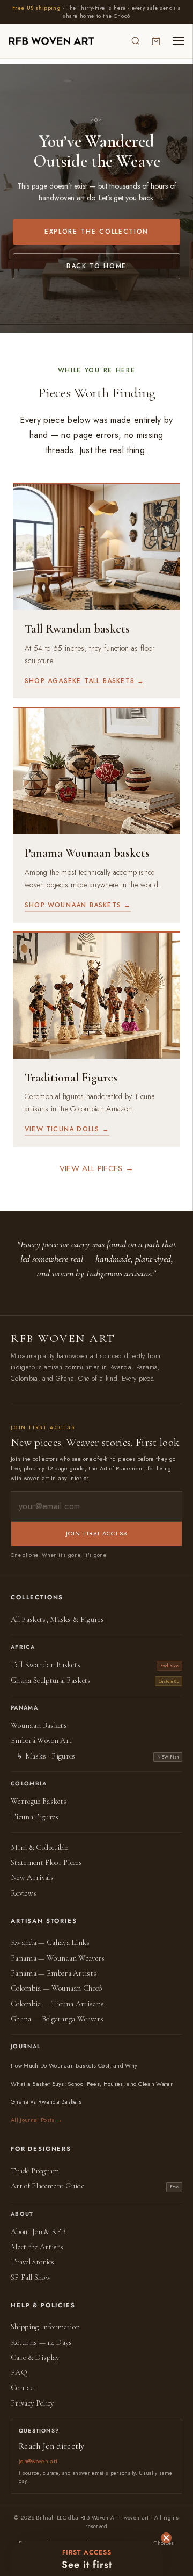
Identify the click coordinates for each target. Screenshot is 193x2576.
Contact (23, 2388)
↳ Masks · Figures (46, 1756)
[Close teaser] (166, 2538)
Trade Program (35, 2171)
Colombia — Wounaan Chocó (57, 1988)
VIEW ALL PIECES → (96, 1168)
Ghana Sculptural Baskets (51, 1680)
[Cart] (156, 41)
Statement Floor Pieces (46, 1863)
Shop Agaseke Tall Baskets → (84, 681)
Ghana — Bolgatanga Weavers (57, 2019)
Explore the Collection (96, 232)
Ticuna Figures (35, 1817)
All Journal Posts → (36, 2120)
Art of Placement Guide (47, 2186)
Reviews (24, 1893)
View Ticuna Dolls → (67, 1129)
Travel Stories (33, 2262)
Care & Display (35, 2358)
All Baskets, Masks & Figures (57, 1620)
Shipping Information (45, 2327)
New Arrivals (32, 1878)
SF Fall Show (31, 2277)
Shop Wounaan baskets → (78, 905)
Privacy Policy (32, 2403)
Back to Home (96, 266)
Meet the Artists (37, 2247)
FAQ (19, 2373)
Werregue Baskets (39, 1801)
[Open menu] (179, 41)
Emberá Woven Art (41, 1741)
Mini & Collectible (39, 1847)
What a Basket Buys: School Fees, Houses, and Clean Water (92, 2084)
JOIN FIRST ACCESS (96, 1533)
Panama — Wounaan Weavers (58, 1958)
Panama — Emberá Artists (54, 1973)
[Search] (136, 41)
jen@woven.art (38, 2461)
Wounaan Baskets (39, 1725)
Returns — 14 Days (41, 2342)
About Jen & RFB (38, 2232)
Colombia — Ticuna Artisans (57, 2004)
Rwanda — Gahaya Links (50, 1943)
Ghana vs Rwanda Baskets (46, 2101)
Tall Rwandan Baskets (46, 1665)
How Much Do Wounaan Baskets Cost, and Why (74, 2065)
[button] (87, 2559)
